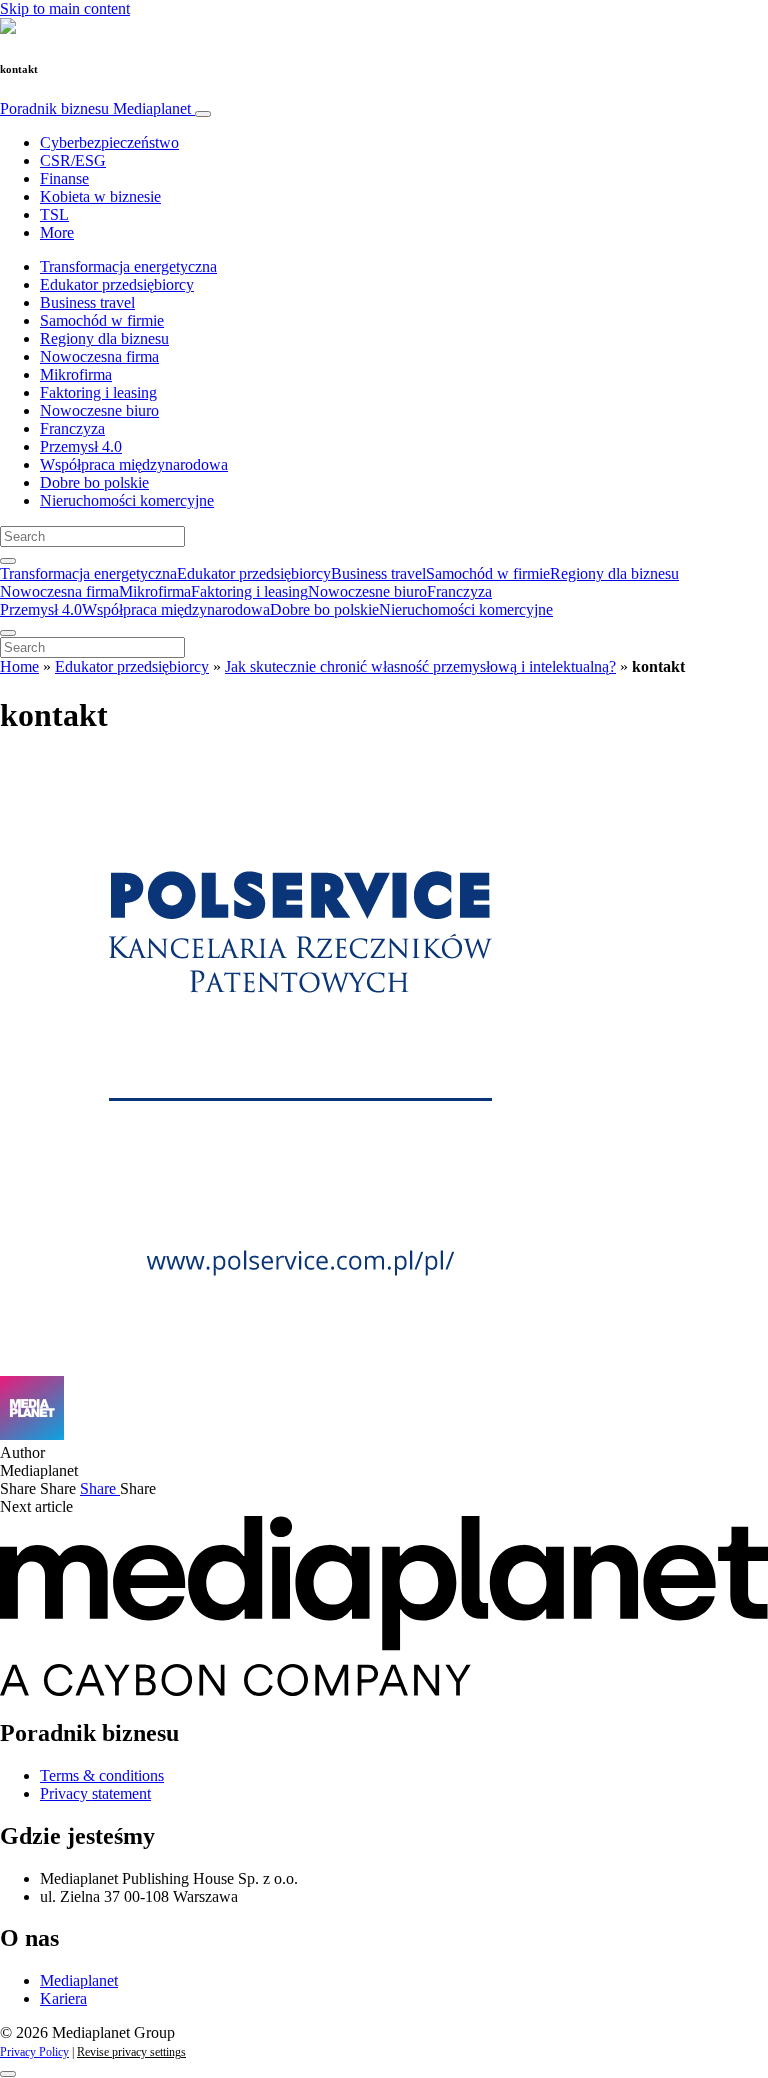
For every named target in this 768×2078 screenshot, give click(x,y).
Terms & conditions (102, 1775)
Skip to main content (65, 8)
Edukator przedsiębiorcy (117, 284)
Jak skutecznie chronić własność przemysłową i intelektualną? (420, 666)
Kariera (63, 1998)
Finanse (64, 178)
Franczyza (72, 428)
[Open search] (8, 561)
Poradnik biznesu (95, 108)
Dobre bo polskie (94, 482)
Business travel (87, 302)
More (57, 232)
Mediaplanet (79, 1980)
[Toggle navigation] (203, 114)
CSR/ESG (73, 160)
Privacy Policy (34, 2052)
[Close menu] (8, 633)
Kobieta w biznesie (100, 196)
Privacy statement (95, 1793)
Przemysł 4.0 (81, 446)
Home (19, 666)
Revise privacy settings (131, 2052)
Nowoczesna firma (99, 356)
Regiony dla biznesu (104, 338)
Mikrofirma (76, 374)
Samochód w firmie (102, 320)
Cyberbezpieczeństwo (109, 142)
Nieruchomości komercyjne (127, 500)
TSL (54, 214)
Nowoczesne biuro (99, 410)
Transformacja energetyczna (128, 266)
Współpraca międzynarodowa (134, 464)
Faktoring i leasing (98, 392)
